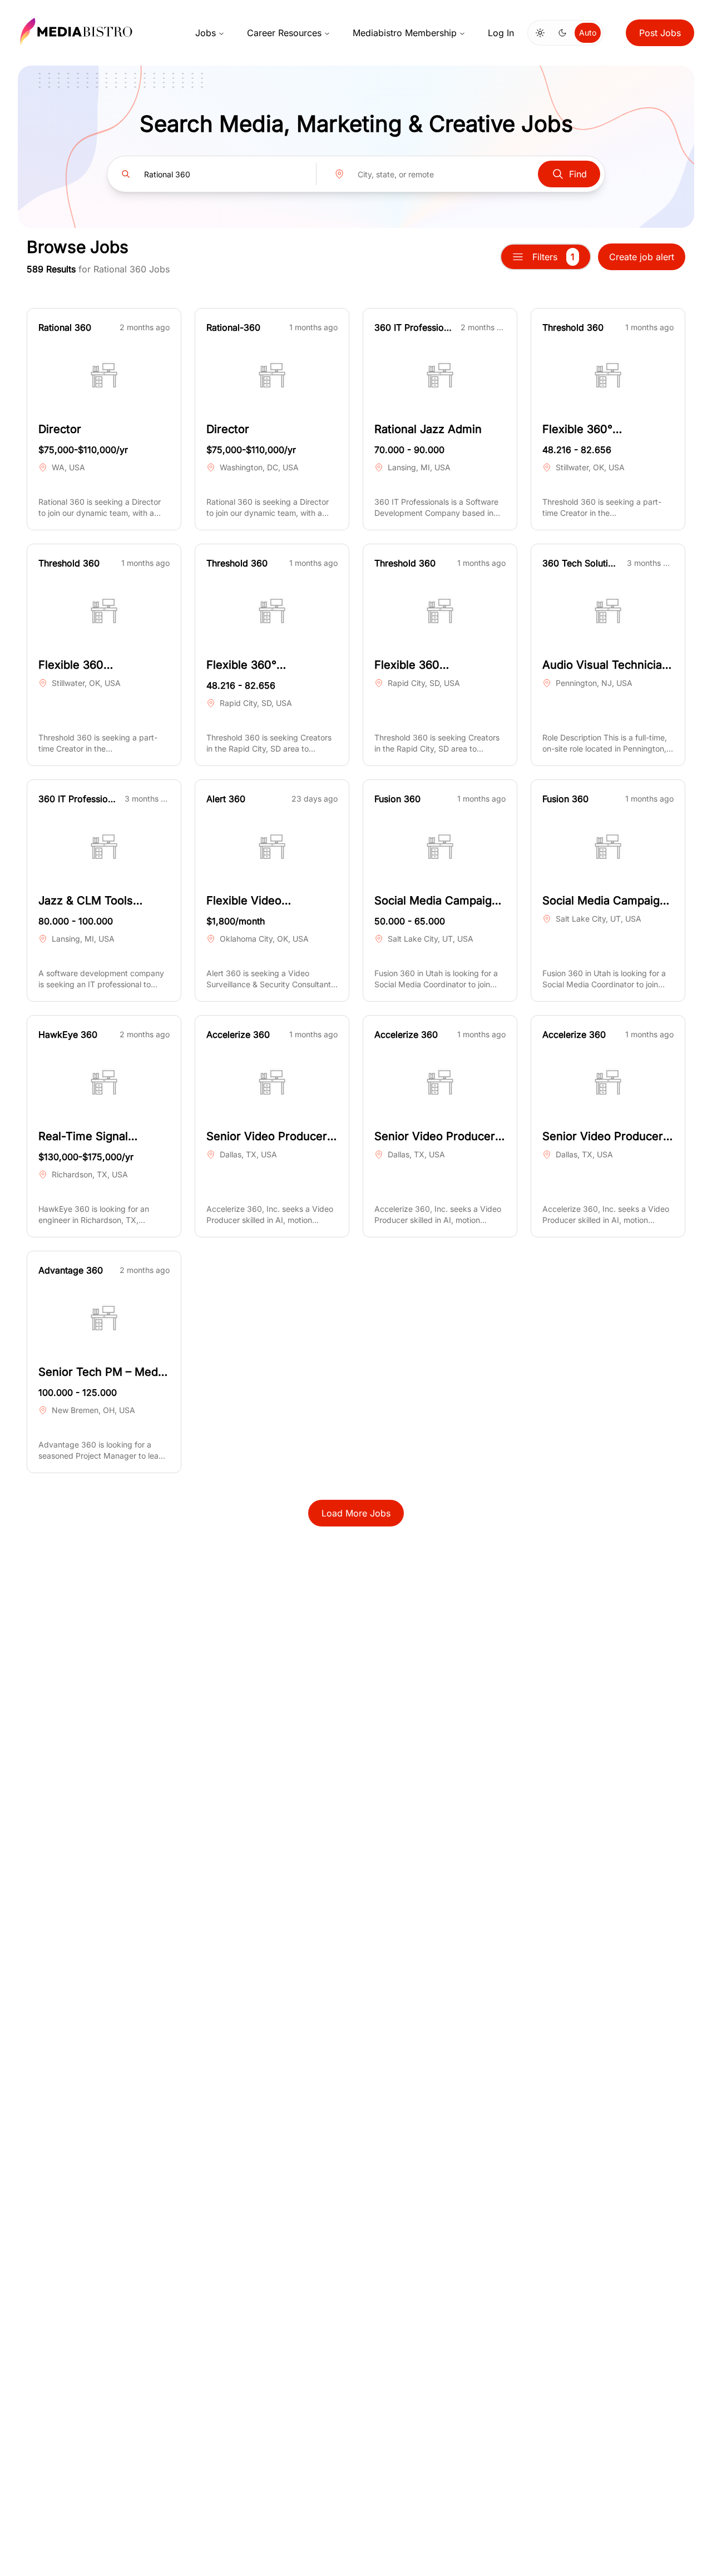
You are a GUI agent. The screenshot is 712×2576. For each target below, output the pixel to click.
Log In (501, 33)
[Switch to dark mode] (562, 33)
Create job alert (642, 257)
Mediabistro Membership (405, 33)
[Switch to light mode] (540, 33)
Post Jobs (660, 33)
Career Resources (284, 33)
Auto (588, 33)
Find (578, 174)
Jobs (206, 33)
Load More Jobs (356, 1513)
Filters (553, 257)
